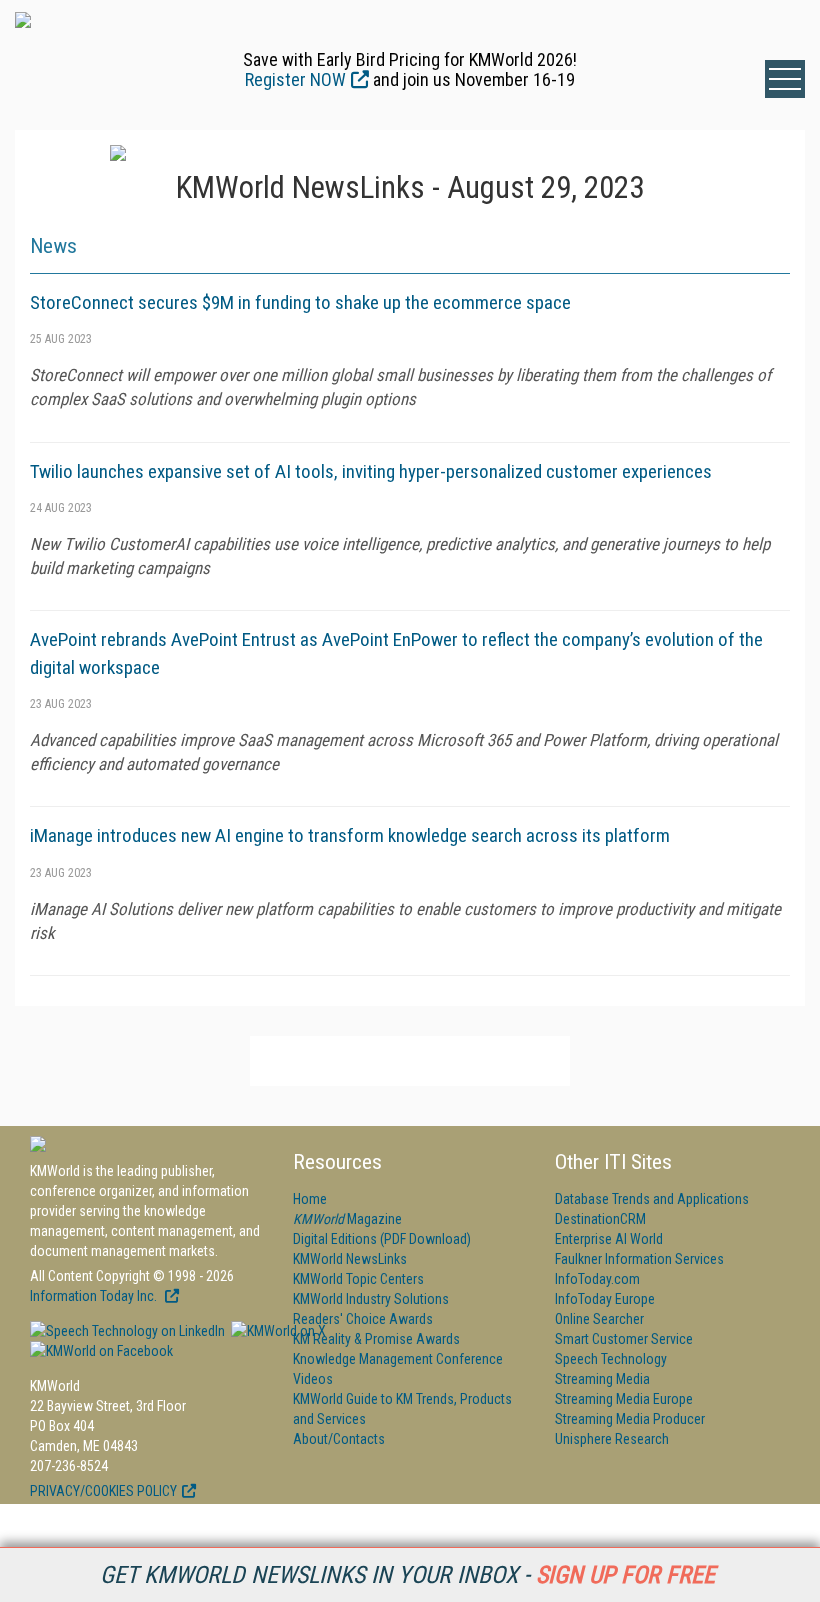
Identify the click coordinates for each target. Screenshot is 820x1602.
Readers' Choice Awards (363, 1319)
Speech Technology (611, 1359)
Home (310, 1199)
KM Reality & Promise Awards (376, 1339)
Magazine (347, 1219)
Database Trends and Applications (652, 1199)
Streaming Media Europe (624, 1399)
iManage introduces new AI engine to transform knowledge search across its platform (350, 835)
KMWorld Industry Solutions (371, 1299)
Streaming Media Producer (630, 1419)
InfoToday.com (597, 1279)
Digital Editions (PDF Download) (382, 1239)
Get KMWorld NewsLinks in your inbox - (407, 1575)
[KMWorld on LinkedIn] (127, 1331)
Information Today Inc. (95, 1296)
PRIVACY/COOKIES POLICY (103, 1491)
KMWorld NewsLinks (350, 1259)
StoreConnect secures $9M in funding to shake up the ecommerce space (300, 302)
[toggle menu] (785, 79)
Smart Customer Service (624, 1339)
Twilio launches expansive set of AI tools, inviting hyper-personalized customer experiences (371, 471)
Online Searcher (599, 1319)
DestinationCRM (600, 1219)
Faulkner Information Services (639, 1259)
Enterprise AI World (609, 1239)
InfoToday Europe (605, 1299)
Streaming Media (602, 1379)
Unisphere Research (612, 1439)
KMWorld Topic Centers (358, 1279)
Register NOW (295, 79)
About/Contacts (339, 1439)
